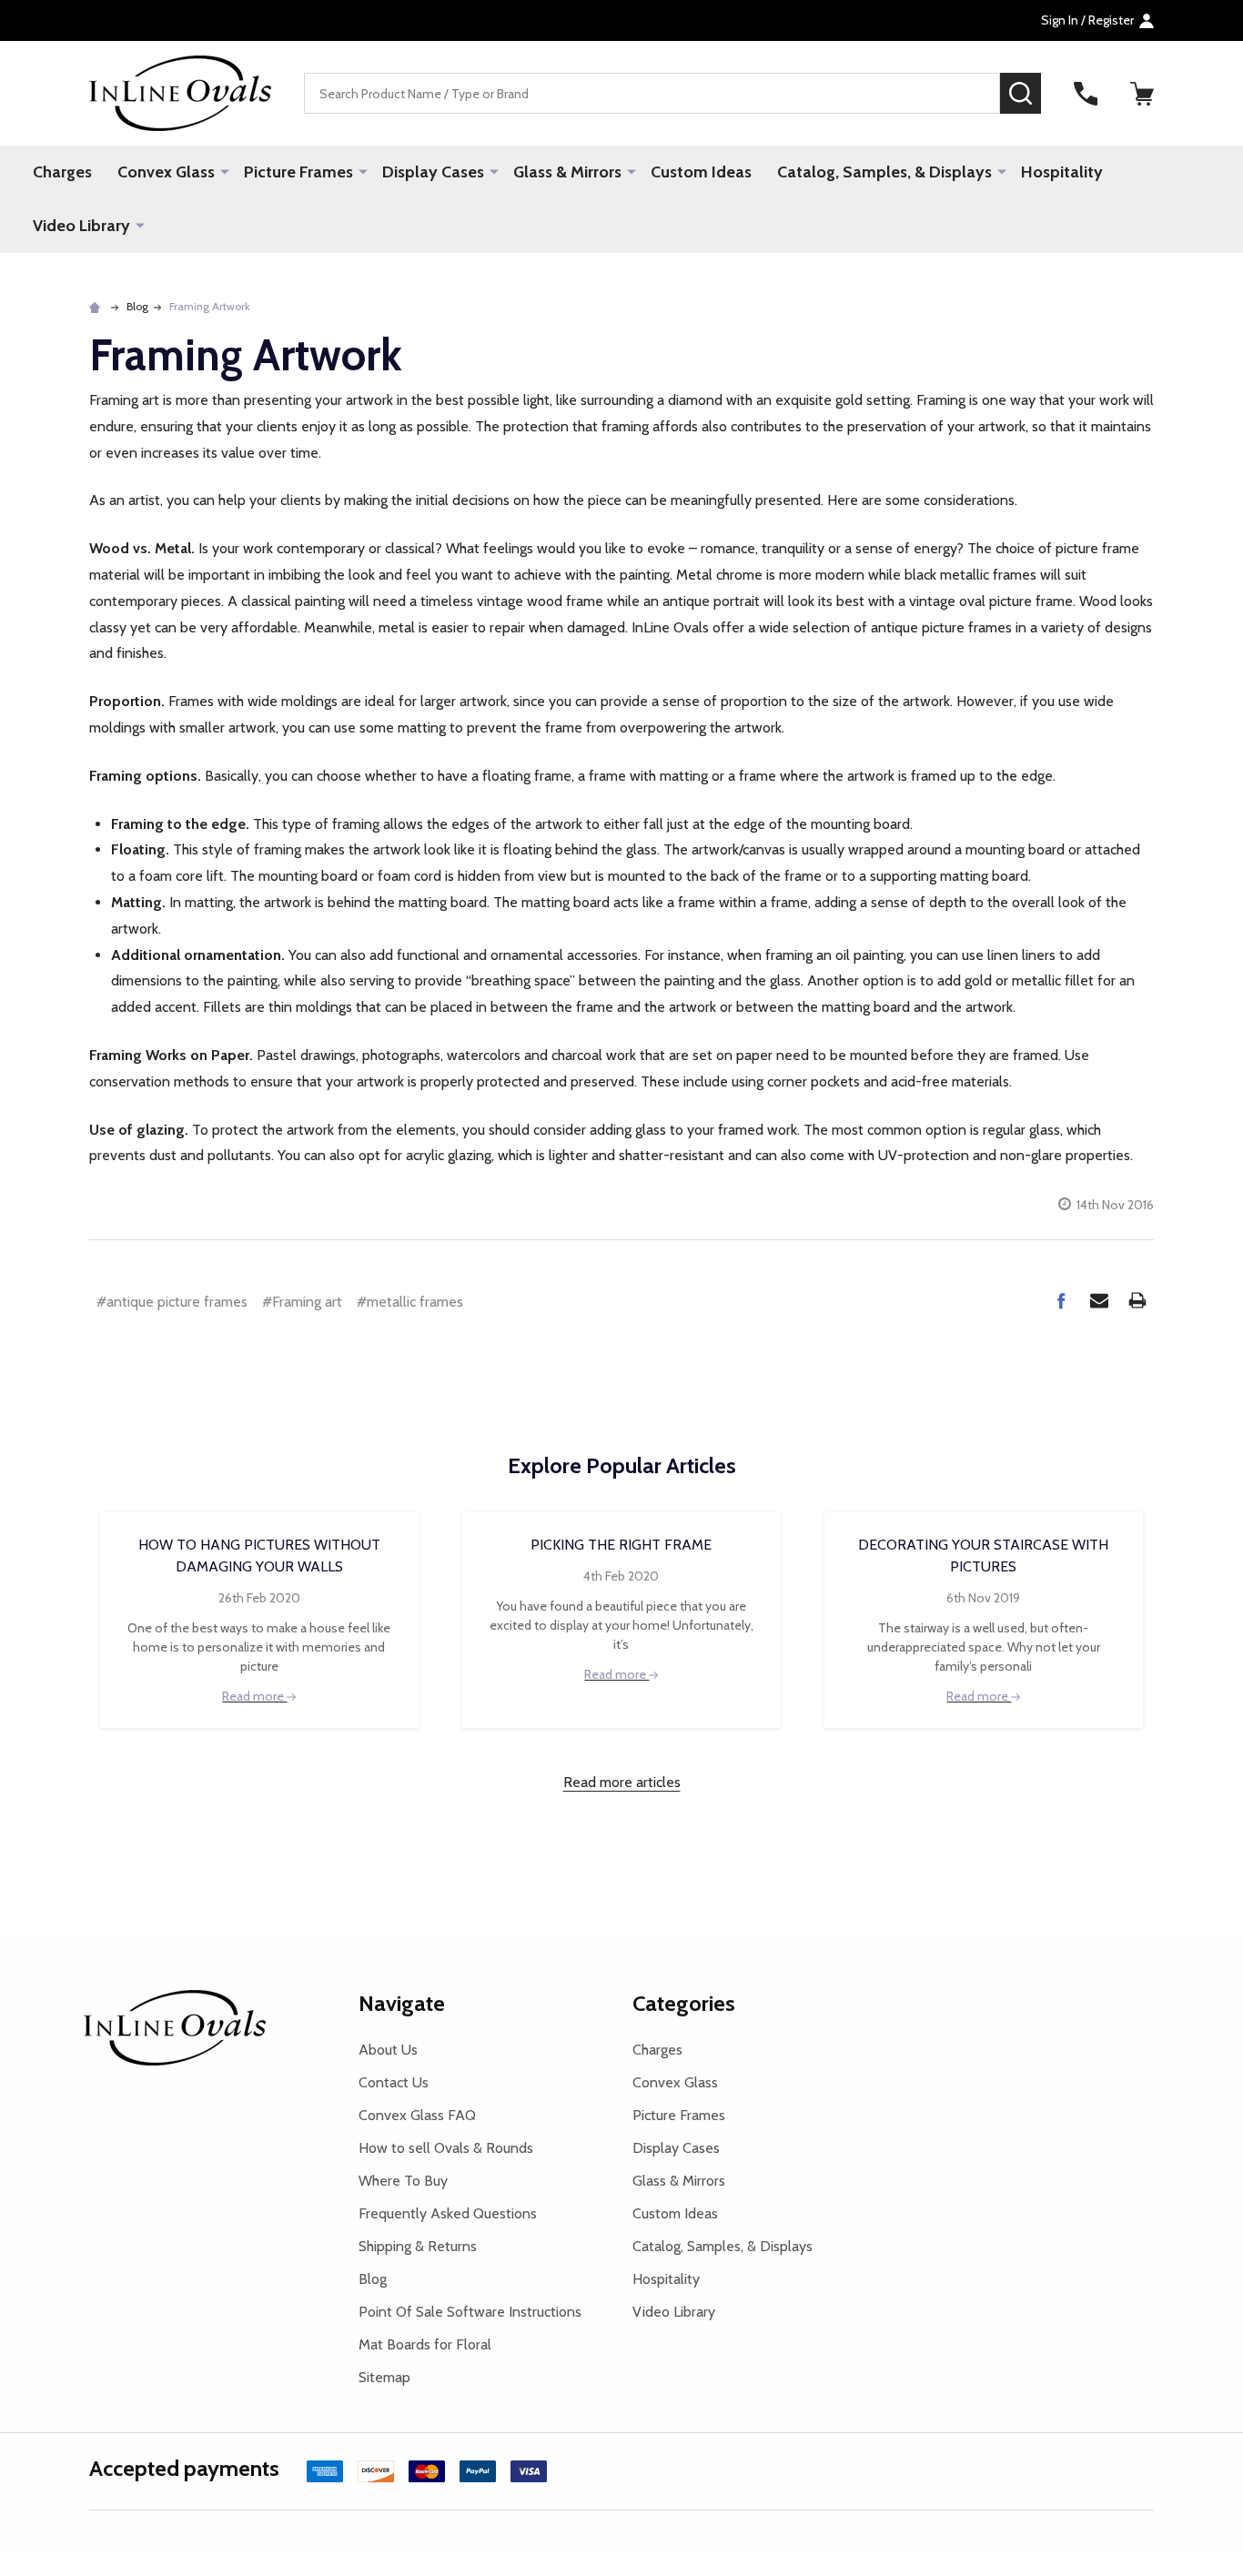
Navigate (402, 2003)
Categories (684, 2003)
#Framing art (302, 1302)
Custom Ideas (701, 172)
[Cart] (1142, 94)
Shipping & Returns (418, 2246)
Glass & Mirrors (567, 172)
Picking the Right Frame (621, 1545)
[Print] (1137, 1300)
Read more (254, 1696)
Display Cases (433, 172)
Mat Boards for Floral (425, 2344)
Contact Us (394, 2082)
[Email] (1099, 1300)
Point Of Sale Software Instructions (470, 2312)
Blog (373, 2279)
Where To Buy (403, 2181)
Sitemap (384, 2377)
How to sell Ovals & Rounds (446, 2148)
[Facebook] (1061, 1300)
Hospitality (1062, 172)
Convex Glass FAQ (417, 2115)
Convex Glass (166, 172)
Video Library (81, 226)
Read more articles (622, 1782)
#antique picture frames (172, 1302)
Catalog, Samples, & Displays (884, 172)
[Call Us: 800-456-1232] (1086, 94)
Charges (62, 172)
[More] (225, 171)
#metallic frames (410, 1302)
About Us (388, 2050)
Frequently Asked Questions (448, 2213)
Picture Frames (298, 172)
